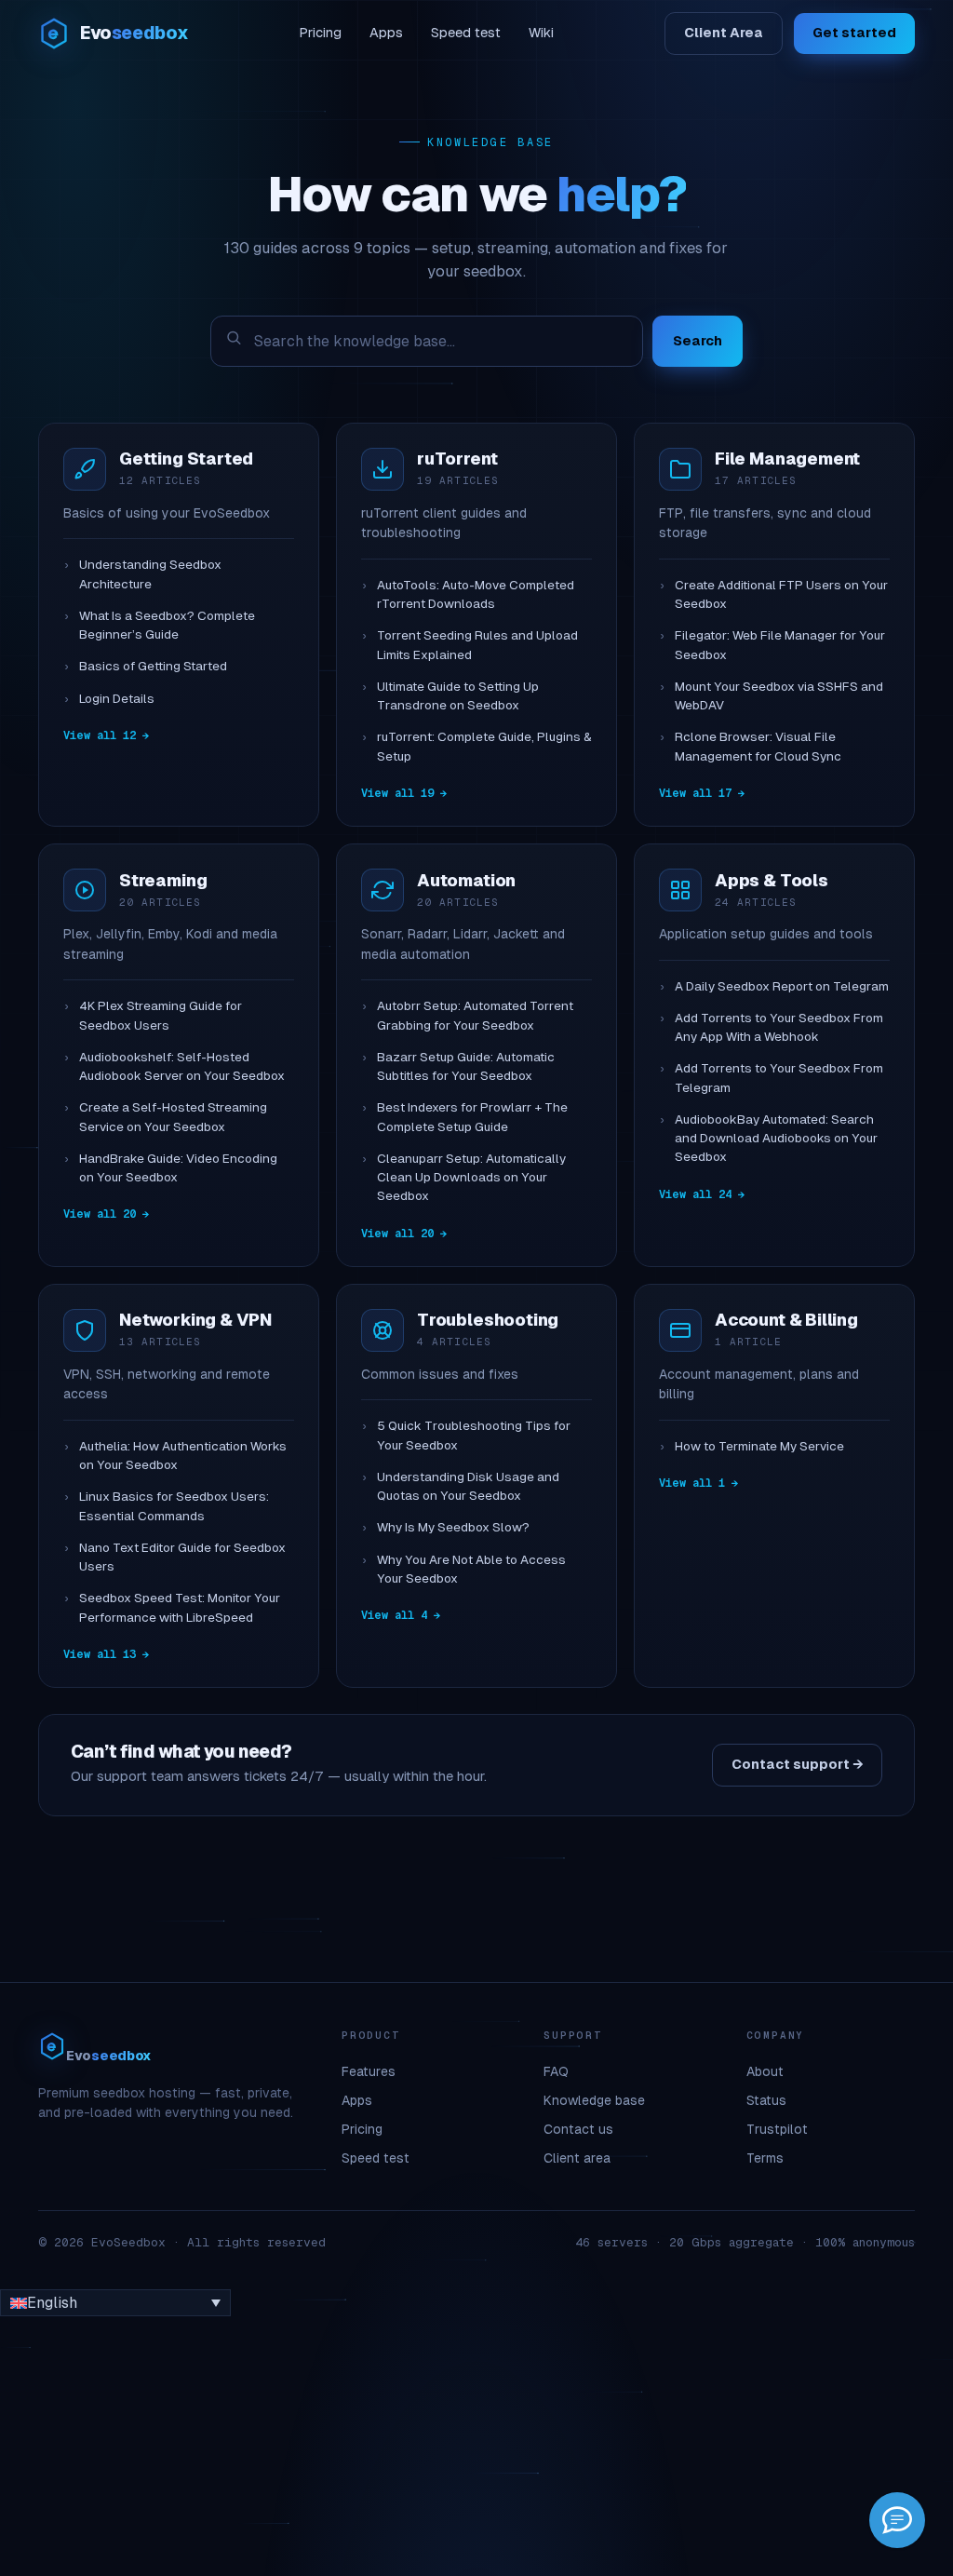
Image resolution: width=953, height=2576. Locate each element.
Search (698, 341)
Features (369, 2071)
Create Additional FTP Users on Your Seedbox (781, 594)
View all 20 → (106, 1214)
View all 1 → (698, 1483)
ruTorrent (457, 459)
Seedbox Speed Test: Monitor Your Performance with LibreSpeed (180, 1607)
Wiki (541, 33)
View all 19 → (404, 793)
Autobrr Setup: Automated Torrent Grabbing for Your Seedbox (475, 1015)
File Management (787, 459)
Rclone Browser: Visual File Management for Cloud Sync (758, 746)
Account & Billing (786, 1320)
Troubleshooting (488, 1320)
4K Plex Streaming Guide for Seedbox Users (161, 1015)
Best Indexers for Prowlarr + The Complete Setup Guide (472, 1117)
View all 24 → (702, 1194)
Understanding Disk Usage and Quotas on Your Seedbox (468, 1486)
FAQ (556, 2071)
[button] (115, 2303)
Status (766, 2100)
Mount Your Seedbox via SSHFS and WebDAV (779, 696)
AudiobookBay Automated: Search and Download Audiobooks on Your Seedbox (776, 1139)
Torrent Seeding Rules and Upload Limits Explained (477, 645)
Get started (854, 33)
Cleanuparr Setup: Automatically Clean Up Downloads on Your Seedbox (471, 1178)
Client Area (724, 33)
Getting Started (186, 459)
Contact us (578, 2129)
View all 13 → (106, 1654)
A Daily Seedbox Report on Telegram (782, 986)
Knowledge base (594, 2100)
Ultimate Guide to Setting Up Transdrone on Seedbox (458, 696)
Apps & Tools (772, 880)
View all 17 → (702, 793)
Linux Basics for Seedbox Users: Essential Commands (174, 1506)
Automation (466, 880)
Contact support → (797, 1764)
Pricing (320, 33)
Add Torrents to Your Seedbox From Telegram (779, 1078)
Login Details (117, 699)
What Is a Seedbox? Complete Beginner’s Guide (167, 625)
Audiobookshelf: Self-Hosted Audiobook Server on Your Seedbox (182, 1066)
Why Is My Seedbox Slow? (453, 1527)
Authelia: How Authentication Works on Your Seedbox (183, 1456)
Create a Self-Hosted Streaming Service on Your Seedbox (173, 1117)
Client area (577, 2158)
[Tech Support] (897, 2520)
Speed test (466, 33)
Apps (386, 33)
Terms (765, 2158)
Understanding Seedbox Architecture (150, 574)
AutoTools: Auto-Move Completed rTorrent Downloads (476, 594)
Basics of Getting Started (153, 666)
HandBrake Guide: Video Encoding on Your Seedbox (178, 1168)
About (765, 2071)
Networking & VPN (195, 1320)
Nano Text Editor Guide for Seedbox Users (182, 1557)
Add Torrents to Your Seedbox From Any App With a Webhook (779, 1027)
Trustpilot (777, 2129)
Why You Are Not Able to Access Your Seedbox (471, 1569)
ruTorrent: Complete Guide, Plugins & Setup (484, 746)
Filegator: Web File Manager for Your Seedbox (780, 645)
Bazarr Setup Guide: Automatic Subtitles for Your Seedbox (466, 1066)
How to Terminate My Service (759, 1446)
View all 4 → (401, 1615)
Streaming (163, 880)
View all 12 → (106, 735)
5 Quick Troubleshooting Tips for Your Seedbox (474, 1435)
